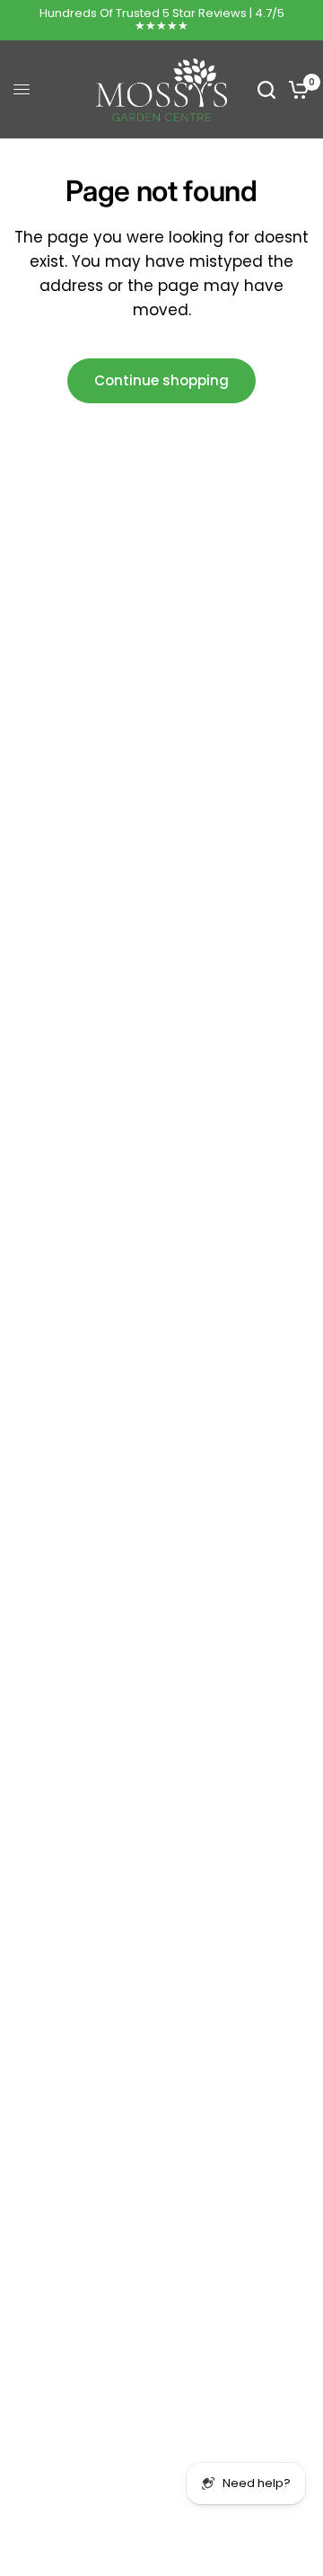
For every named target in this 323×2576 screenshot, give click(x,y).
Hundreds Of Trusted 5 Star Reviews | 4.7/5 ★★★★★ (162, 19)
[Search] (266, 90)
